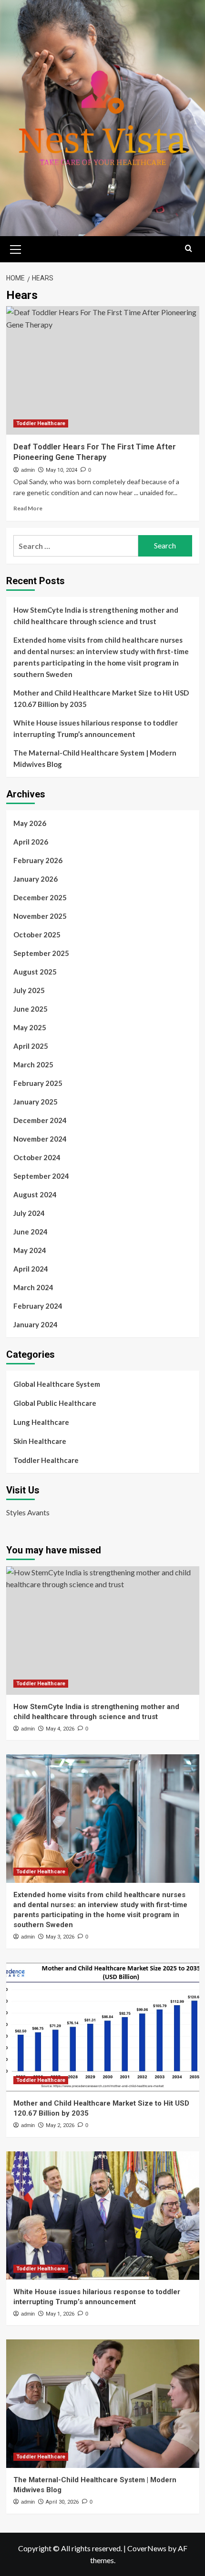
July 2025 (29, 990)
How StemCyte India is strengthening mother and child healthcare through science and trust (96, 616)
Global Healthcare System (57, 1384)
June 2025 (31, 1009)
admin (28, 470)
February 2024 (38, 1306)
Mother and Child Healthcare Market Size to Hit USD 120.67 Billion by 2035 (101, 698)
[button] (16, 248)
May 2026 (30, 823)
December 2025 (40, 897)
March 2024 (33, 1287)
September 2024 (41, 1176)
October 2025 (37, 935)
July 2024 (29, 1213)
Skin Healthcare (40, 1441)
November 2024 (40, 1139)
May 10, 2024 (61, 470)
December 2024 (40, 1120)
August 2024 (35, 1194)
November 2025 (40, 916)
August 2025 (35, 972)
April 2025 (31, 1046)
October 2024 (37, 1157)
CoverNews (147, 2548)
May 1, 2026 (60, 2314)
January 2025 (36, 1102)
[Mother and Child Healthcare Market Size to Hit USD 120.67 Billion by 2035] (103, 2027)
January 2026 (36, 879)
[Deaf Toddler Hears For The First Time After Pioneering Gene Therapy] (103, 370)
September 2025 (41, 953)
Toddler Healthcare (41, 423)
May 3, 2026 (60, 1937)
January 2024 (36, 1324)
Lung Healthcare (41, 1422)
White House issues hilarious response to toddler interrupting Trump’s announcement (96, 728)
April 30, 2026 (62, 2502)
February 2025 (38, 1083)
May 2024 (30, 1250)
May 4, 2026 (60, 1729)
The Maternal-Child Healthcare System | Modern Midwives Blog (95, 758)
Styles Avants (28, 1512)
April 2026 (31, 842)
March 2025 (33, 1064)
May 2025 (30, 1027)
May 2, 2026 (60, 2125)
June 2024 (31, 1232)
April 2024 (31, 1269)
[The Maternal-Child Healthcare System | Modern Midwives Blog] (103, 2404)
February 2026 (38, 860)
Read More (28, 508)
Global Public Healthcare (55, 1403)
